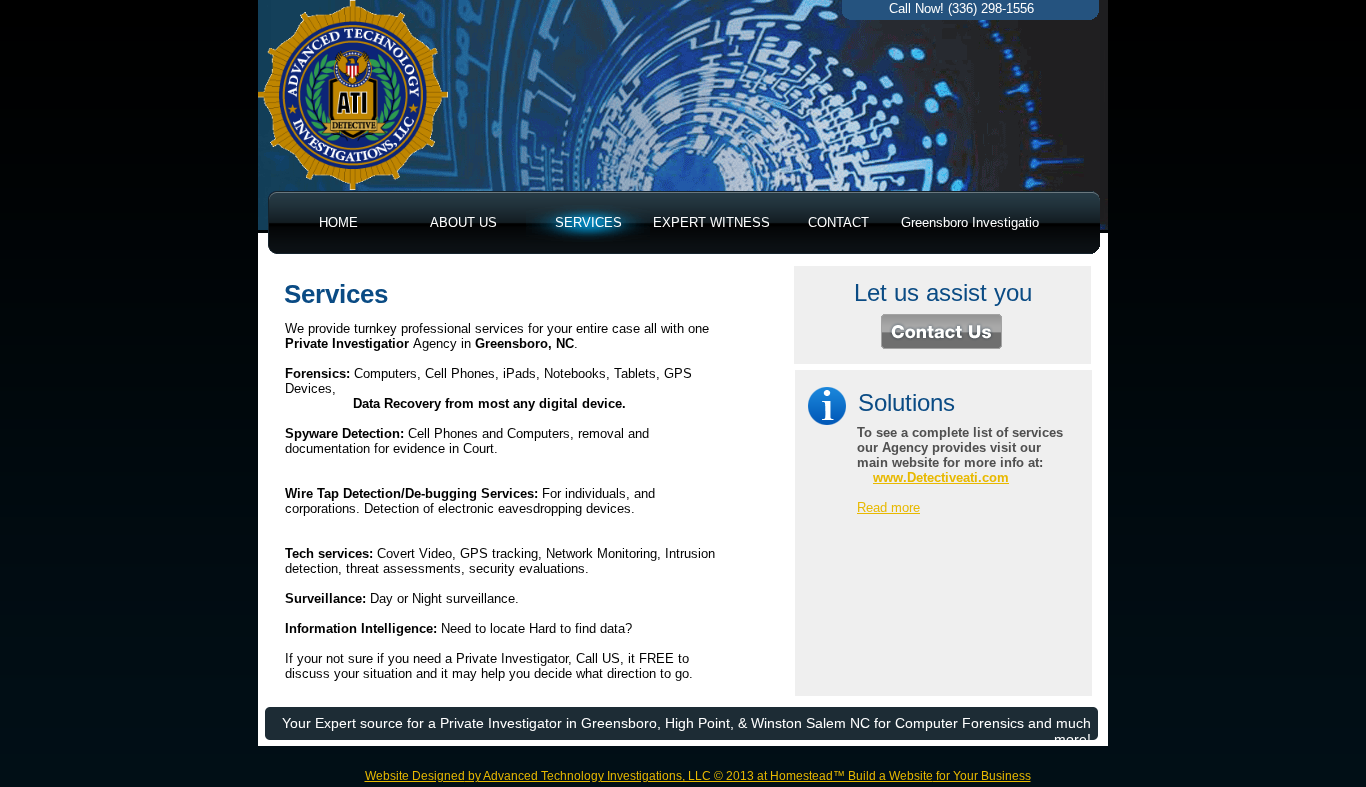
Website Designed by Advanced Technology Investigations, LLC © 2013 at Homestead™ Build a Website (649, 776)
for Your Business (982, 776)
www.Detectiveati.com (941, 477)
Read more (888, 507)
